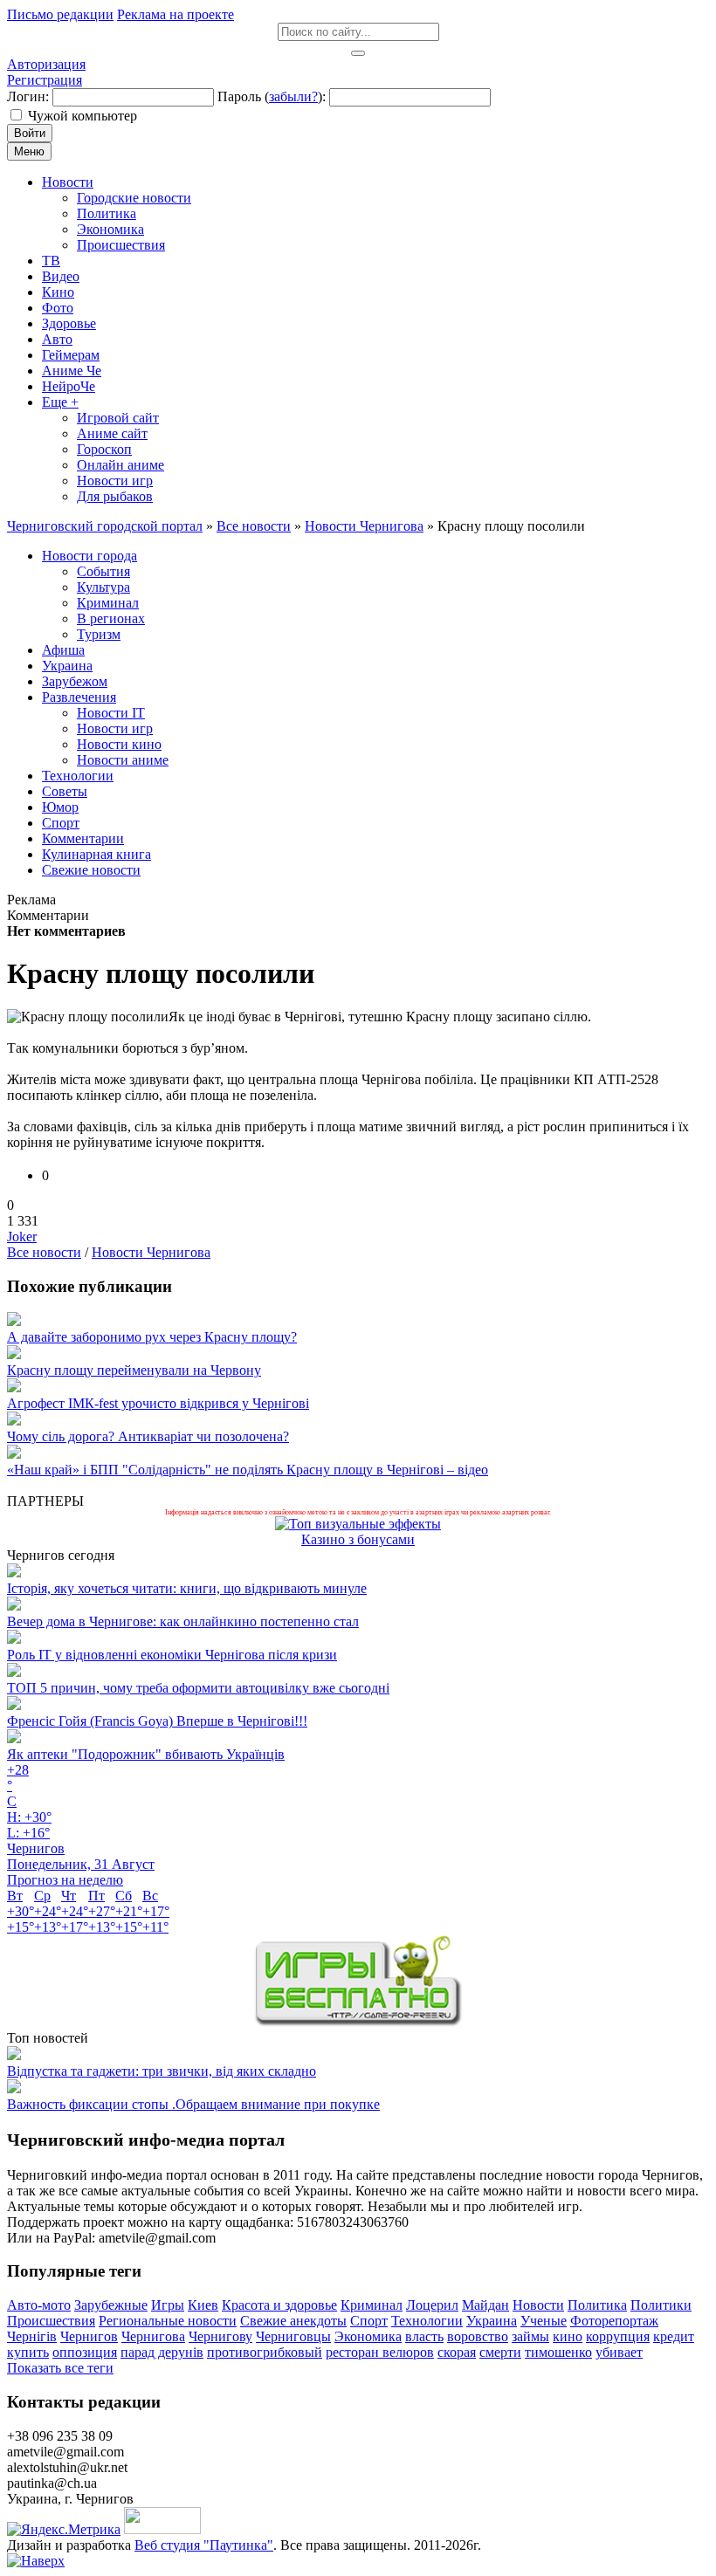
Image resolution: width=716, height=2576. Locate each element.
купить (28, 2352)
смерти (500, 2352)
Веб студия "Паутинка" (204, 2545)
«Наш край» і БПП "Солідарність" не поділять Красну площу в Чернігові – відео (248, 1470)
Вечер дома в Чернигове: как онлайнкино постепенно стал (183, 1621)
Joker (22, 1236)
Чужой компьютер (83, 116)
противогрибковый (265, 2352)
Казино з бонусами (358, 1539)
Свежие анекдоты (293, 2321)
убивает (619, 2352)
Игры (168, 2305)
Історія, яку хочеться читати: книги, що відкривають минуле (187, 1588)
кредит (674, 2336)
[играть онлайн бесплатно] (358, 2022)
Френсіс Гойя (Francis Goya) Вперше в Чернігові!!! (157, 1721)
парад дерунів (162, 2352)
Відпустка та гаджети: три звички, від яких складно (162, 2071)
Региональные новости (168, 2321)
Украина (492, 2321)
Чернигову (220, 2336)
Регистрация (45, 80)
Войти (30, 133)
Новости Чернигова (151, 1252)
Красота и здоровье (279, 2305)
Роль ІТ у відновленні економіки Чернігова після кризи (172, 1655)
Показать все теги (60, 2368)
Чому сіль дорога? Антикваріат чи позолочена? (148, 1436)
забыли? (293, 96)
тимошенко (558, 2352)
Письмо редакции (60, 14)
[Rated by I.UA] (162, 2529)
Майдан (485, 2305)
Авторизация (46, 64)
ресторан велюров (380, 2352)
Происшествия (51, 2321)
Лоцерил (432, 2305)
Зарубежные (111, 2305)
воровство (478, 2336)
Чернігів (32, 2336)
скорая (457, 2352)
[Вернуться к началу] (36, 2561)
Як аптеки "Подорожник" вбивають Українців (146, 1754)
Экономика (368, 2336)
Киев (203, 2305)
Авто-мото (39, 2305)
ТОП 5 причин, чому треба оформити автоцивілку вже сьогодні (198, 1688)
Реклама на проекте (176, 14)
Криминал (372, 2305)
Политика (597, 2305)
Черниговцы (293, 2336)
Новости (538, 2305)
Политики (661, 2305)
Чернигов (89, 2336)
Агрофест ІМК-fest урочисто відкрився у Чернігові (158, 1403)
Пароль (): (272, 96)
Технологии (427, 2321)
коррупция (618, 2336)
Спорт (369, 2321)
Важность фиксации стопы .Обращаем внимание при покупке (193, 2104)
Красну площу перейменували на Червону (134, 1370)
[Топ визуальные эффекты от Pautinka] (358, 1524)
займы (530, 2336)
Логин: (28, 96)
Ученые (544, 2321)
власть (424, 2336)
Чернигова (153, 2336)
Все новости (44, 1252)
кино (568, 2336)
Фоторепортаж (614, 2321)
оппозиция (85, 2352)
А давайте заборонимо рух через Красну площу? (152, 1337)
